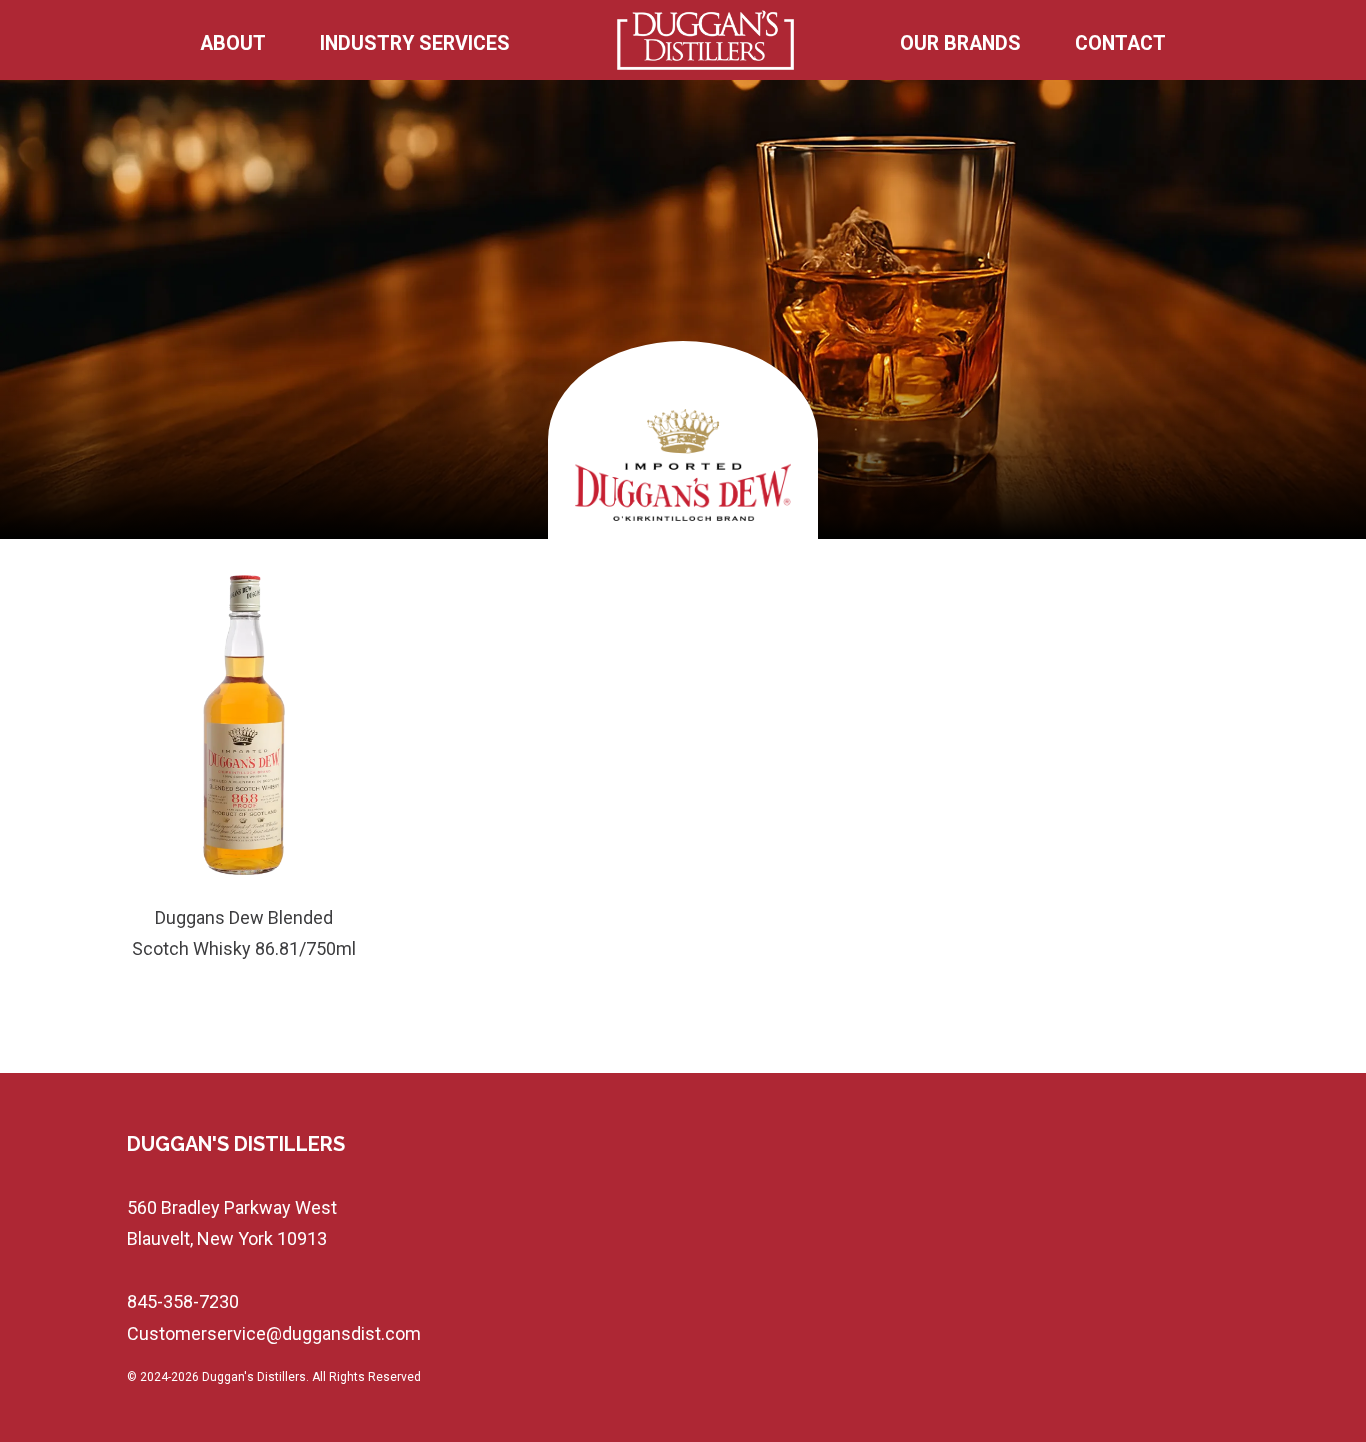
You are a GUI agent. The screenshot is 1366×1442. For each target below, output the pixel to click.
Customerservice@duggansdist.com (274, 1333)
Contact (1120, 43)
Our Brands (960, 43)
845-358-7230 (183, 1301)
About (233, 43)
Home (705, 43)
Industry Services (415, 43)
